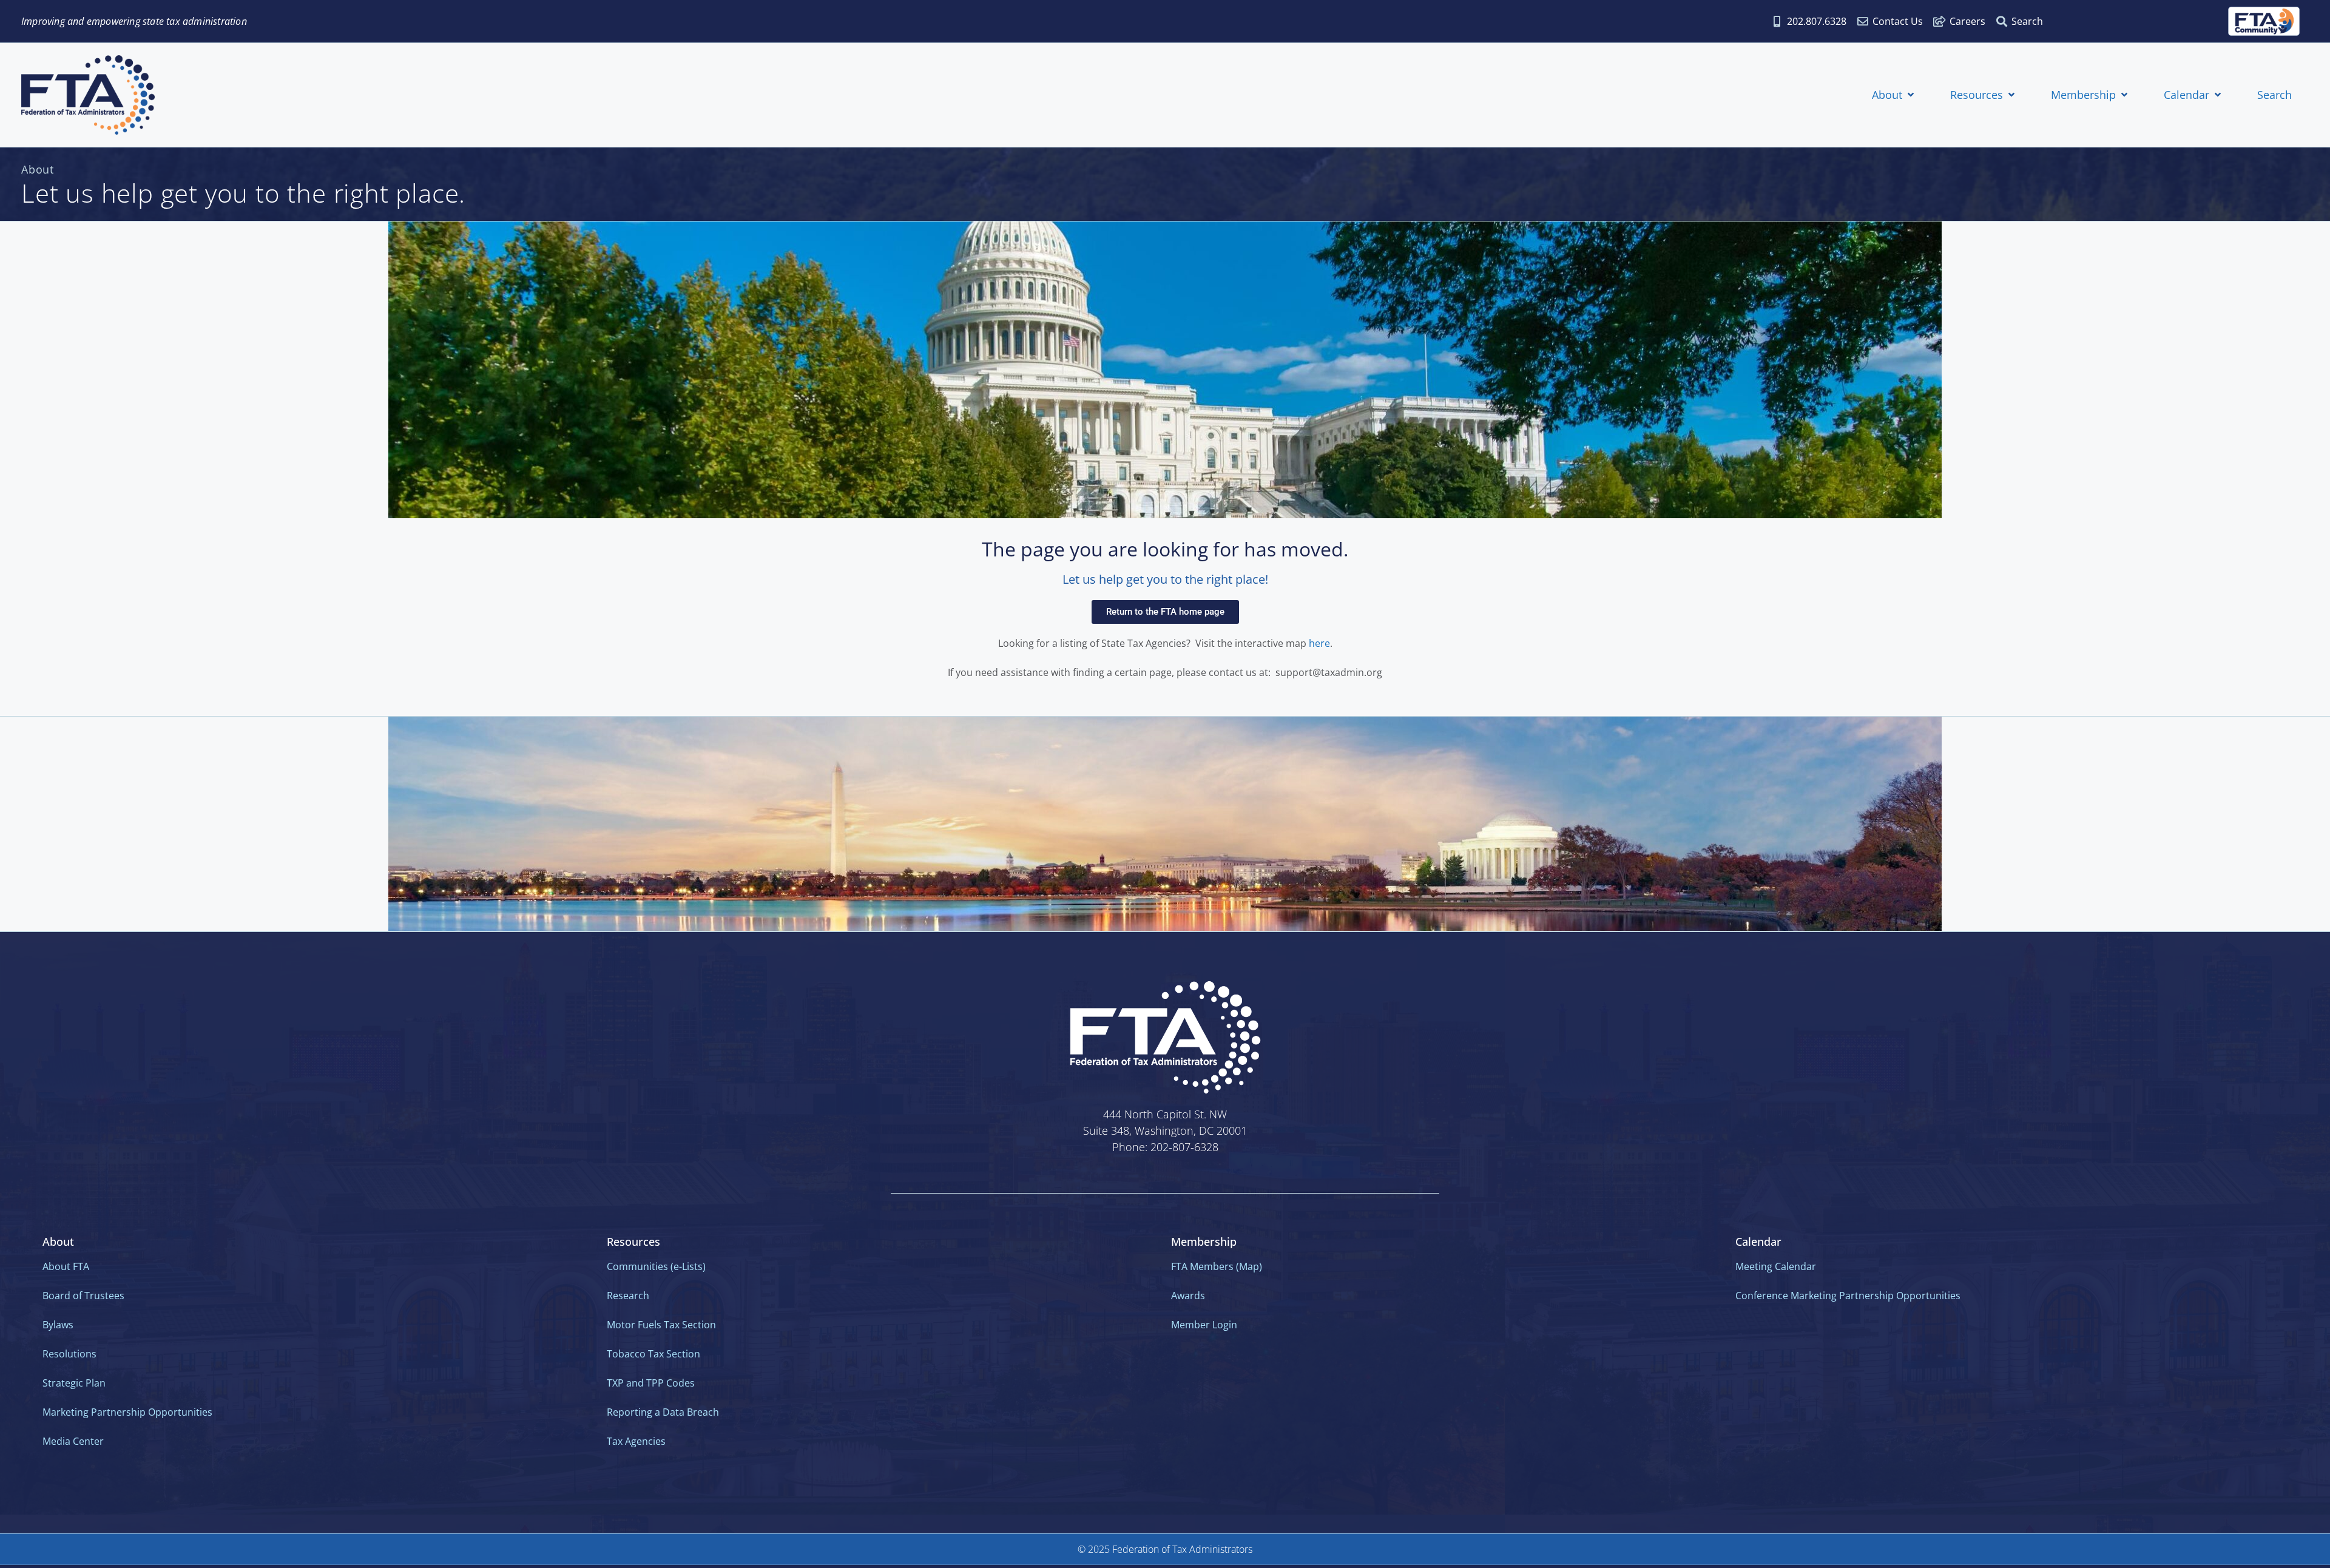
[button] (1894, 95)
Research (628, 1296)
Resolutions (69, 1354)
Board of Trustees (83, 1296)
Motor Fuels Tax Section (661, 1325)
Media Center (73, 1441)
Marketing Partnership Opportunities (127, 1412)
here (1319, 643)
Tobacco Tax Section (653, 1354)
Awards (1188, 1296)
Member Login (1204, 1325)
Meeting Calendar (1776, 1266)
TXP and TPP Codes (651, 1383)
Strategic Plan (74, 1383)
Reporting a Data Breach (663, 1412)
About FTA (66, 1266)
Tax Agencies (636, 1441)
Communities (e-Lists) (656, 1266)
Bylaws (58, 1325)
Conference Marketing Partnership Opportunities (1848, 1296)
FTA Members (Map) (1217, 1266)
